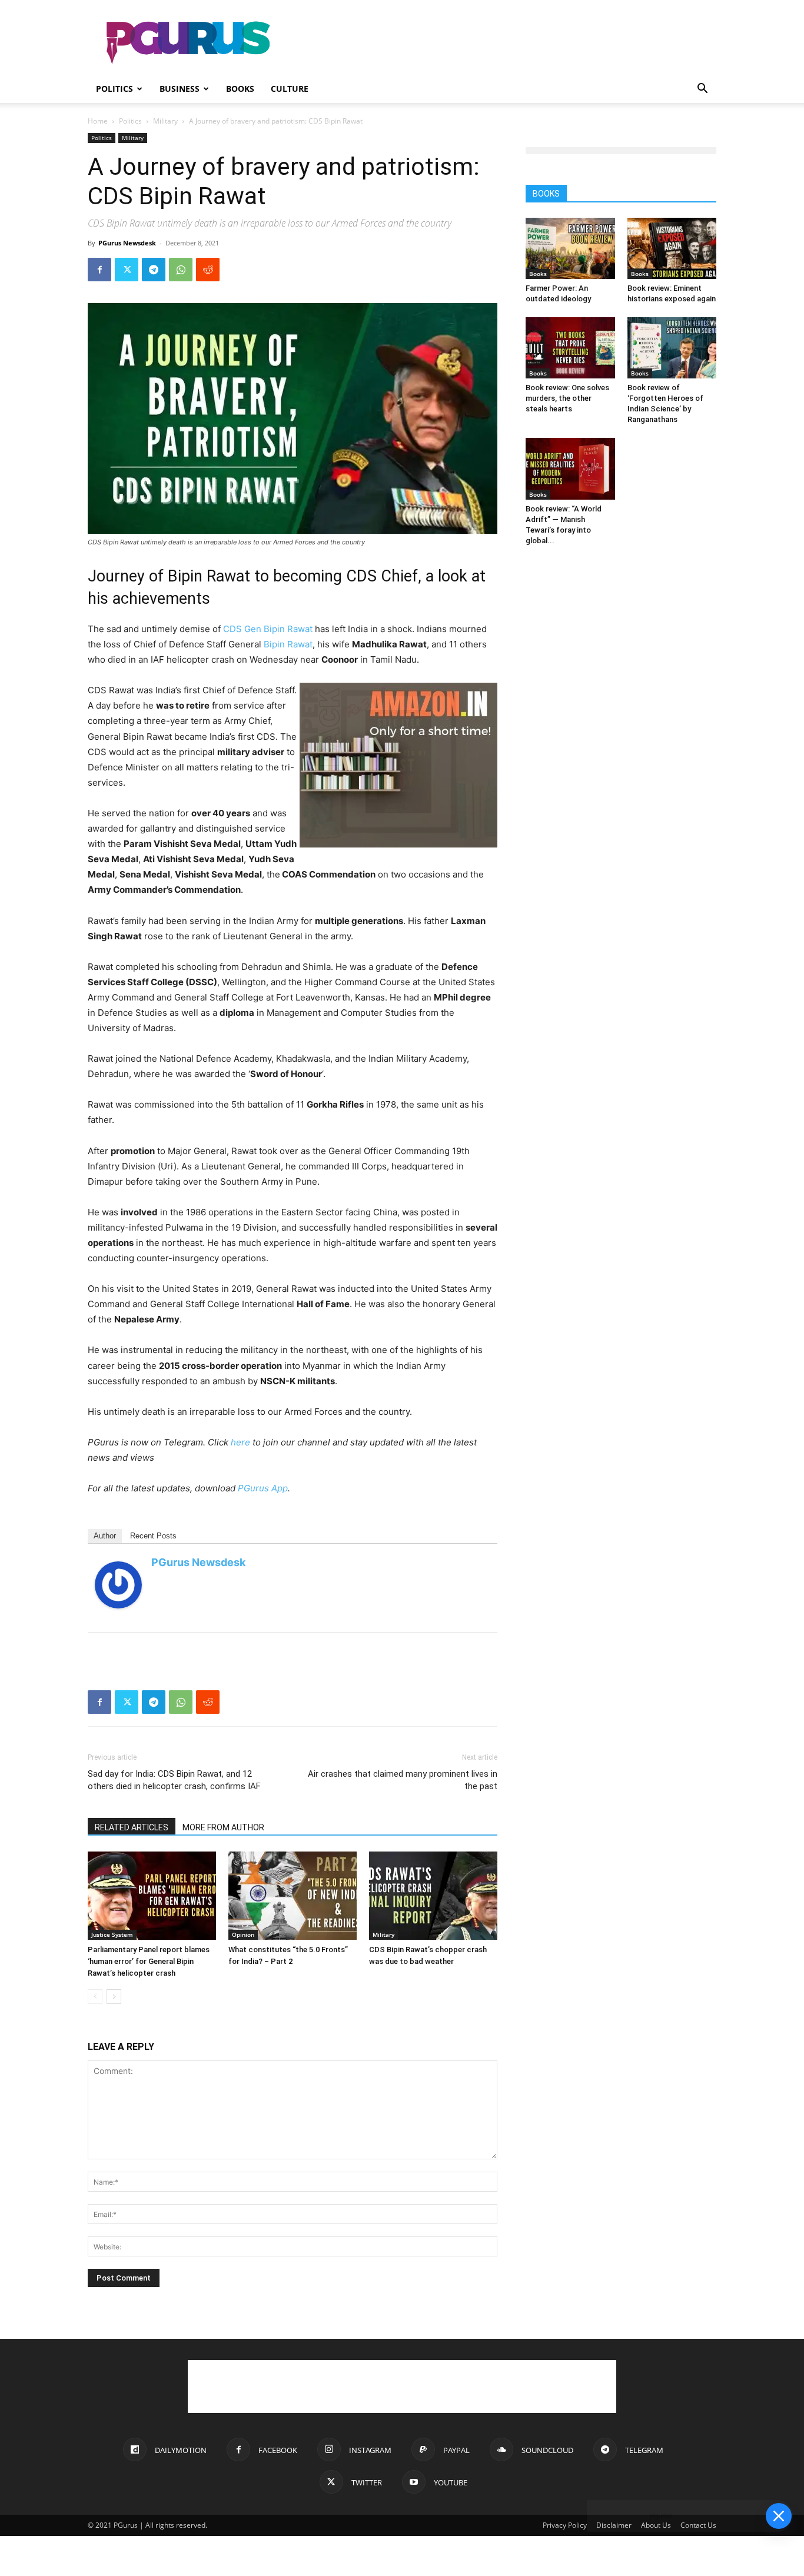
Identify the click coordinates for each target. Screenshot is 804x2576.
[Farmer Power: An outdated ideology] (570, 248)
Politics (114, 89)
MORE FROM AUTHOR (223, 1827)
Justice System (112, 1935)
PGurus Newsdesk (127, 243)
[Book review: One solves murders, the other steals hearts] (570, 348)
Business (180, 89)
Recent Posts (153, 1536)
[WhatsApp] (181, 270)
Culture (290, 89)
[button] (702, 90)
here (240, 1442)
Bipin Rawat (288, 644)
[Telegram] (154, 270)
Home (98, 121)
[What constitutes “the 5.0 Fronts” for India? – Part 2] (293, 1896)
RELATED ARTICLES (132, 1827)
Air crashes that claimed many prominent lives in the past (403, 1780)
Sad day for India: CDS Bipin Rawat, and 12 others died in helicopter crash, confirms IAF (174, 1780)
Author (105, 1536)
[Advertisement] (502, 43)
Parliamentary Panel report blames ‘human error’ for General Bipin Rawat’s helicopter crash (149, 1961)
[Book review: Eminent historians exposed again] (672, 248)
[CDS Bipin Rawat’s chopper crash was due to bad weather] (433, 1896)
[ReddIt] (208, 270)
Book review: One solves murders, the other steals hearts (567, 398)
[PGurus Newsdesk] (118, 1585)
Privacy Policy (565, 2525)
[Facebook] (99, 270)
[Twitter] (127, 270)
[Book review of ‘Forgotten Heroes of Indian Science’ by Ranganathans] (672, 348)
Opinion (243, 1935)
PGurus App (263, 1488)
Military (165, 121)
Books (240, 89)
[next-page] (114, 1997)
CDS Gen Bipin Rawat (268, 629)
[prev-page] (95, 1997)
